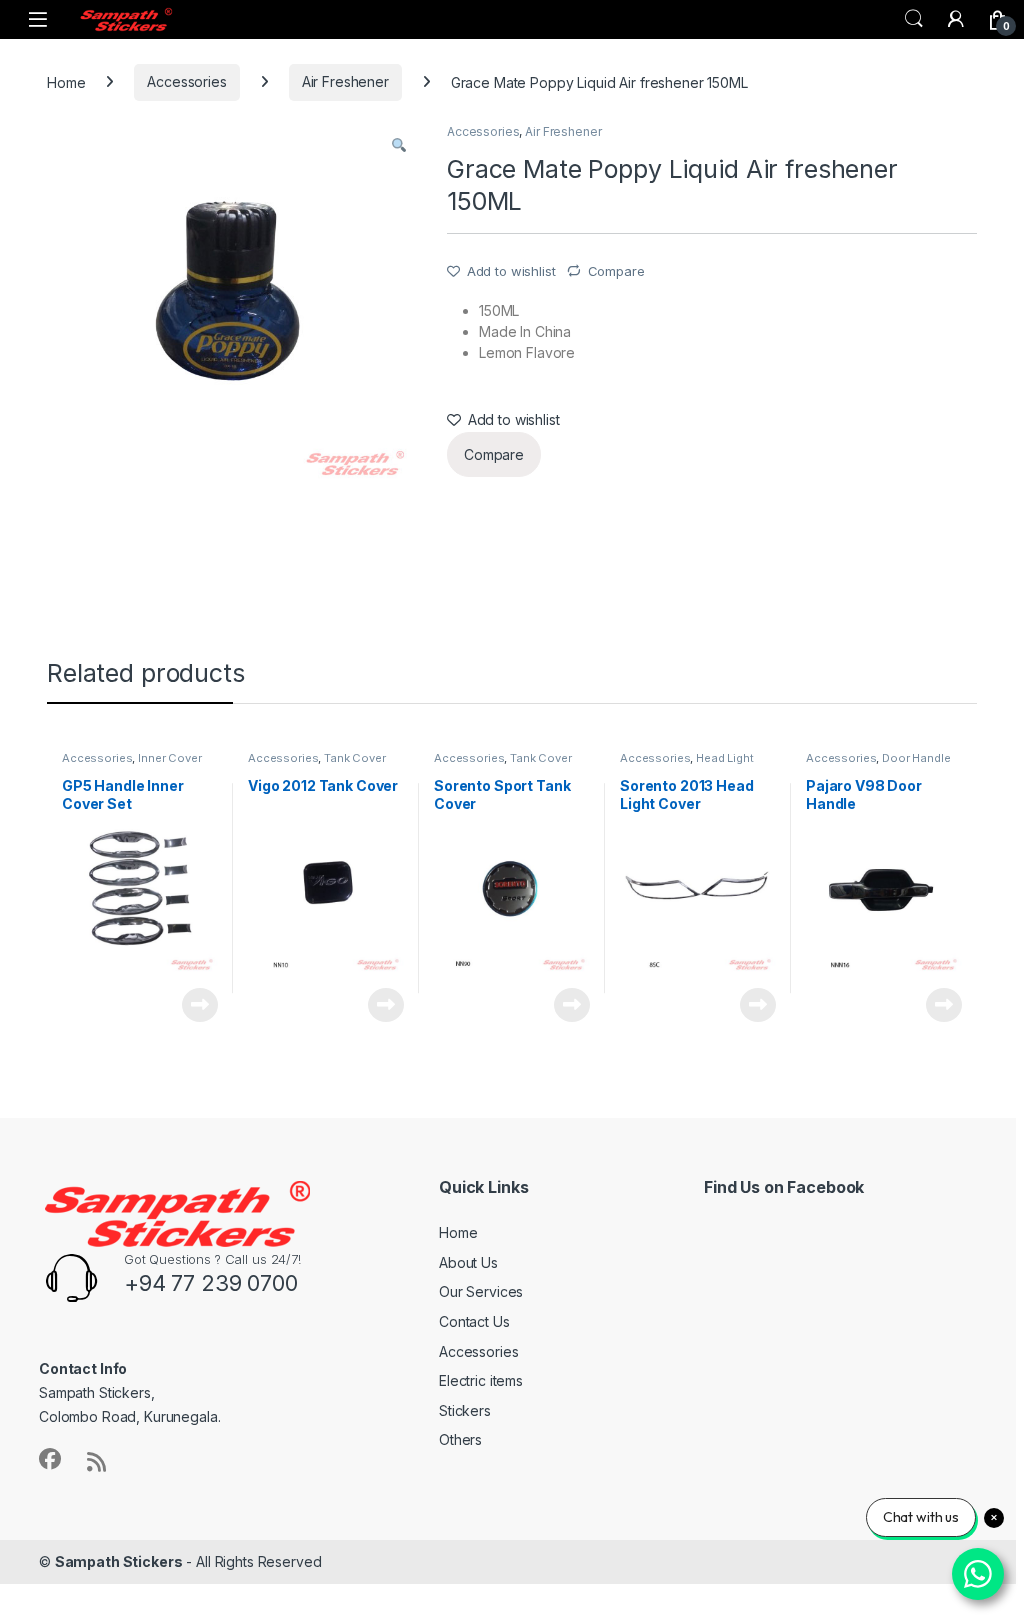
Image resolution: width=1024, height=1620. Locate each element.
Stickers (465, 1410)
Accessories (186, 81)
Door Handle (916, 758)
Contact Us (474, 1321)
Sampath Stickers (119, 1561)
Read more (200, 1005)
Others (460, 1439)
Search (914, 19)
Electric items (481, 1380)
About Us (468, 1262)
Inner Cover (169, 758)
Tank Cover (355, 758)
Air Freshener (345, 81)
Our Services (481, 1291)
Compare (616, 271)
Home (66, 81)
